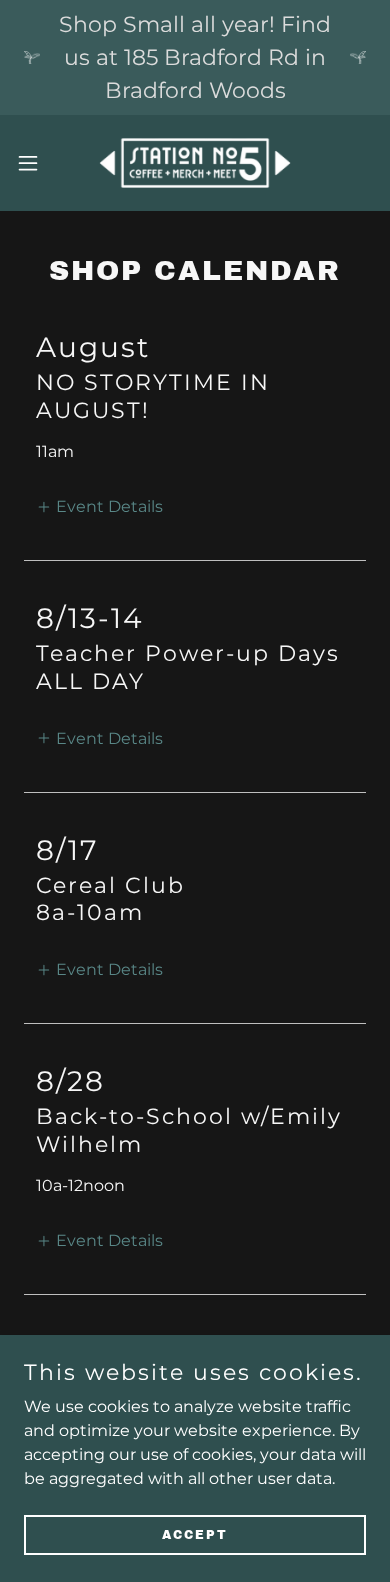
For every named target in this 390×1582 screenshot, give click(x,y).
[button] (36, 163)
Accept (195, 1534)
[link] (195, 163)
